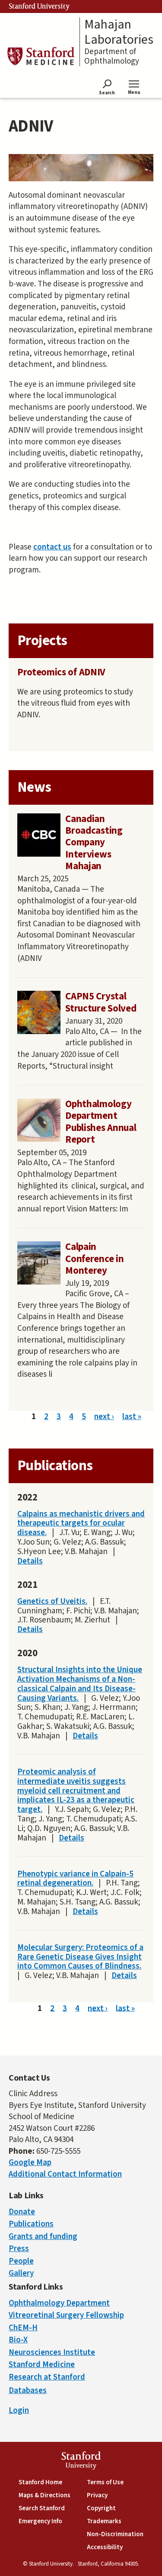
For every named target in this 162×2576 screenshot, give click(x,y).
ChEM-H (23, 2328)
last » (132, 1417)
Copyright (101, 2508)
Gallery (21, 2273)
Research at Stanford (47, 2377)
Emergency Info (40, 2521)
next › (104, 1417)
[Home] (41, 56)
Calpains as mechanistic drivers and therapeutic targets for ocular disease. (81, 1524)
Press (19, 2249)
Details (30, 1561)
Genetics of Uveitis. (52, 1601)
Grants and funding (43, 2237)
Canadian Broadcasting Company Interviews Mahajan (94, 843)
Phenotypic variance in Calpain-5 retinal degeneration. (75, 1879)
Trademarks (104, 2521)
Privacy (97, 2495)
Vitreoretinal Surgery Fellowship (66, 2315)
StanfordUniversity (81, 2462)
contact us (52, 547)
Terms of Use (105, 2482)
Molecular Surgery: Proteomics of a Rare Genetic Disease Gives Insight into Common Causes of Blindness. (80, 1957)
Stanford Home (40, 2482)
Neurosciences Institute (52, 2353)
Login (19, 2411)
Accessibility (105, 2547)
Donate (22, 2212)
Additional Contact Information (65, 2174)
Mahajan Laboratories (119, 32)
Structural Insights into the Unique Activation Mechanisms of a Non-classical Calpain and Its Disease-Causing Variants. (80, 1684)
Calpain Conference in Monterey (94, 1259)
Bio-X (18, 2340)
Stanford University (39, 6)
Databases (28, 2391)
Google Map (30, 2163)
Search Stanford (42, 2508)
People (21, 2261)
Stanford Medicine (42, 2365)
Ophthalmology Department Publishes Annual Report (101, 1122)
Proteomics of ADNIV (61, 672)
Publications (31, 2224)
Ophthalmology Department (59, 2303)
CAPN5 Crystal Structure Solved (101, 1002)
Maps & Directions (44, 2495)
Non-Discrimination (115, 2534)
